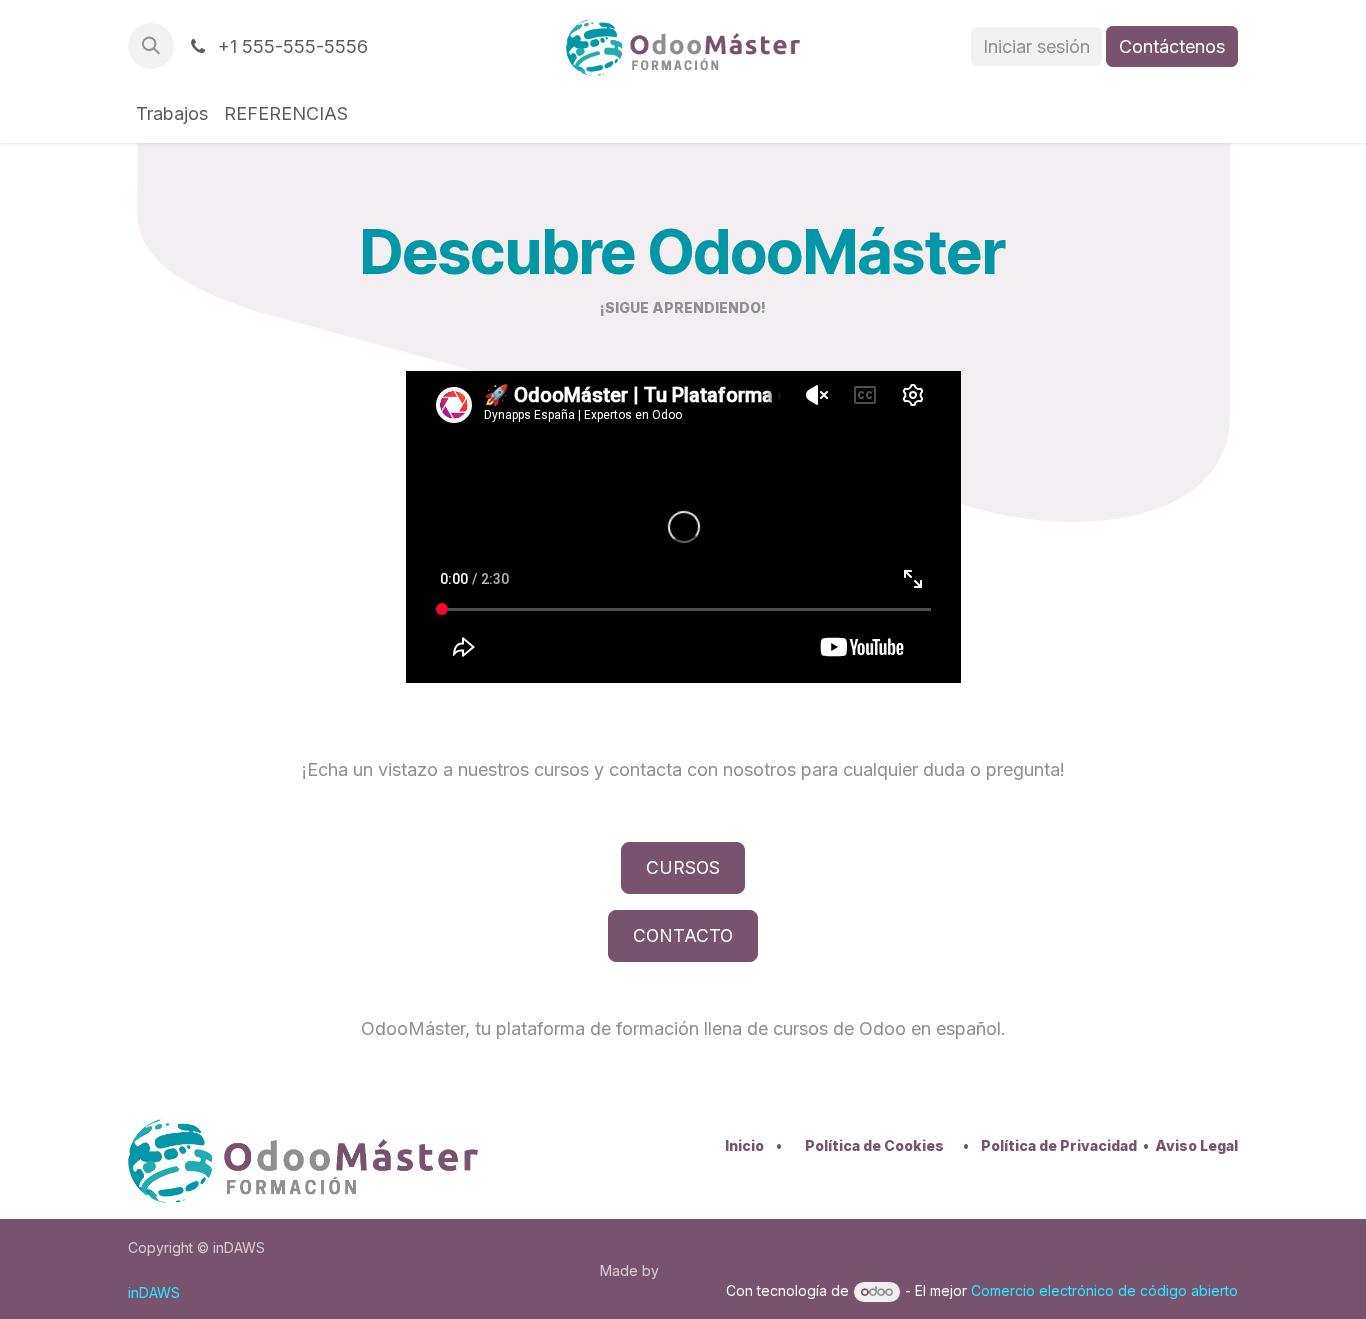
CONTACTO (683, 935)
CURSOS (683, 867)
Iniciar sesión (1036, 46)
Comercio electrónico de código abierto (1104, 1290)
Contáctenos (1172, 46)
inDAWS (154, 1292)
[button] (151, 46)
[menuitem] (172, 113)
